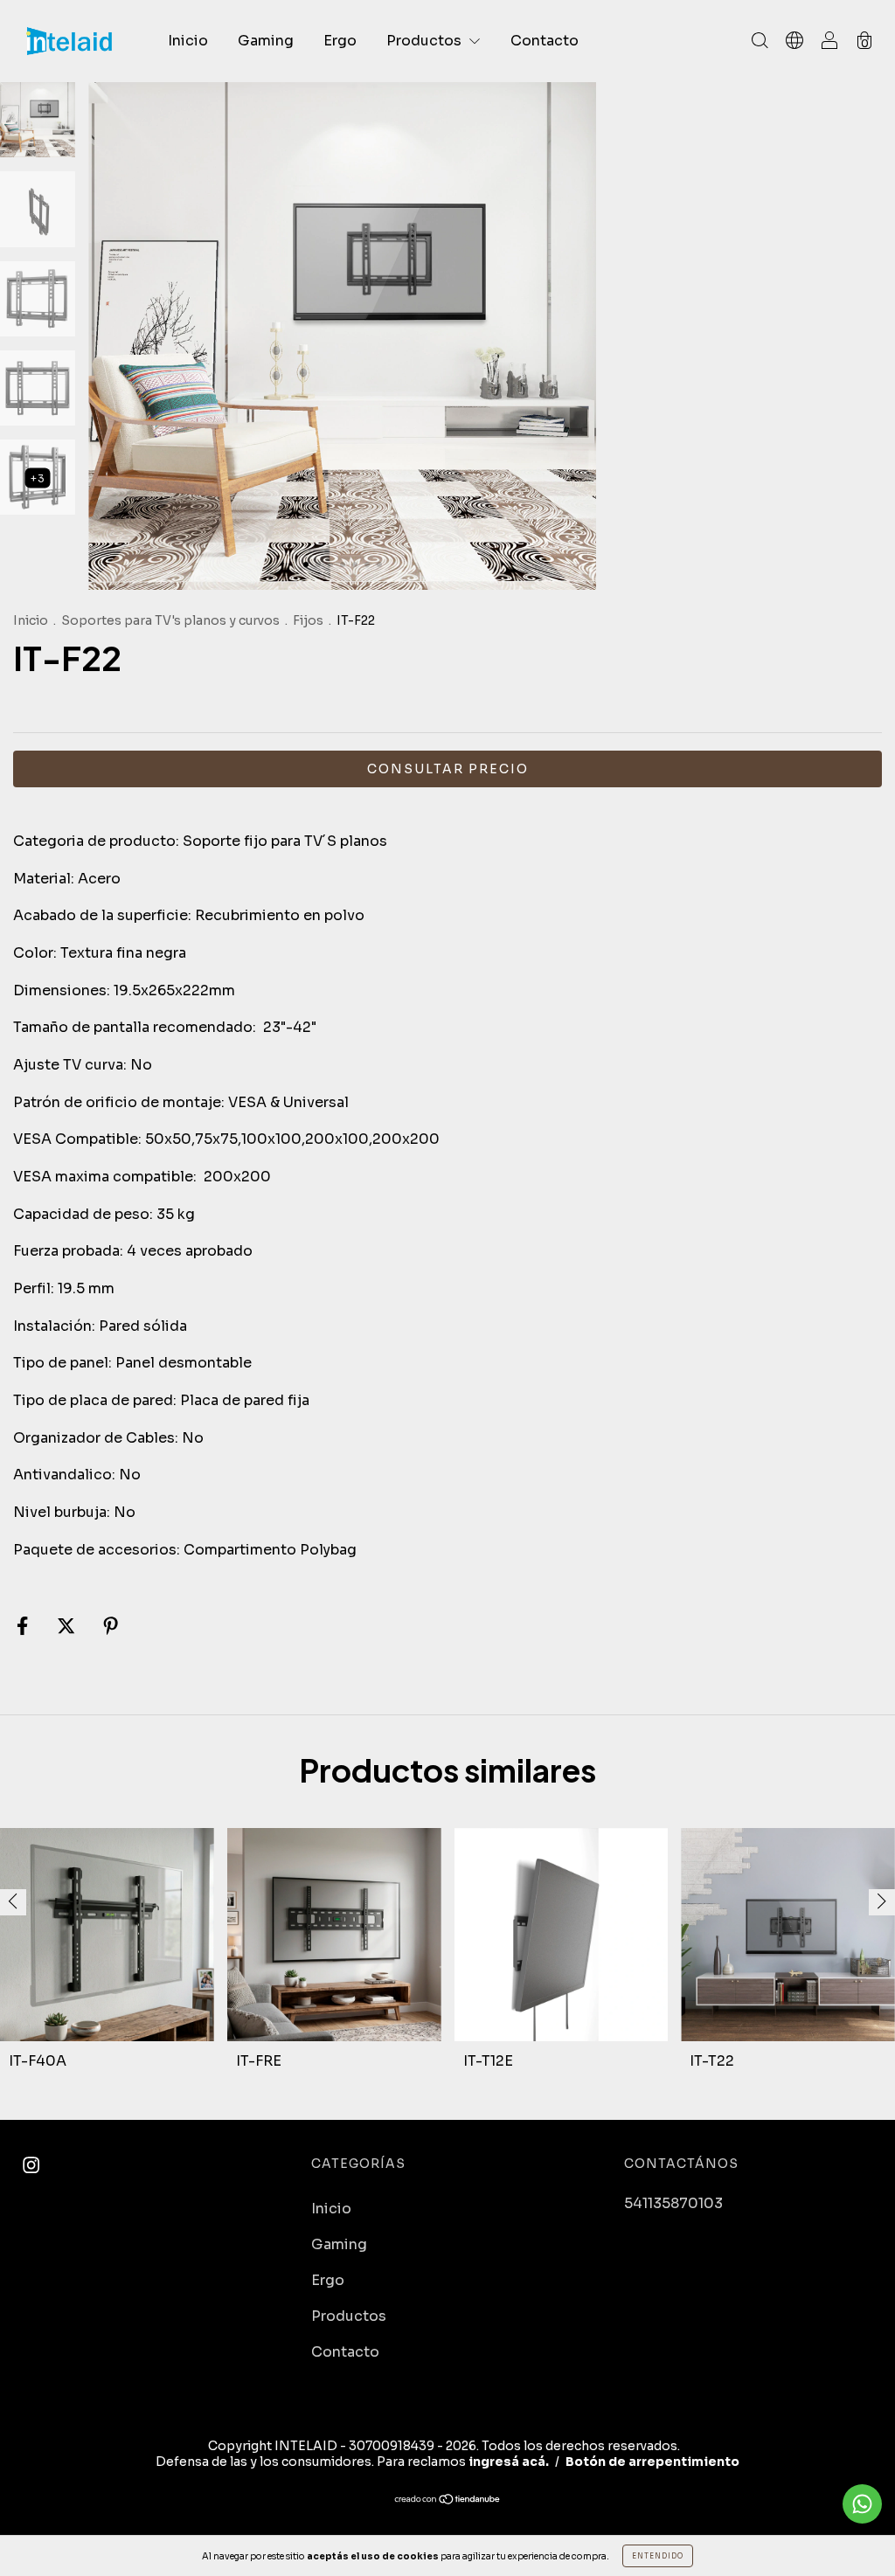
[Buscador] (760, 42)
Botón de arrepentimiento (652, 2462)
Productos (426, 41)
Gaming (266, 41)
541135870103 (673, 2203)
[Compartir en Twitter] (68, 1627)
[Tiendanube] (448, 2500)
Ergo (340, 41)
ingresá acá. (509, 2462)
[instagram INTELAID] (31, 2166)
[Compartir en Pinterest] (111, 1627)
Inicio (188, 41)
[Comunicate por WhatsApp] (862, 2504)
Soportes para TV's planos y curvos (170, 620)
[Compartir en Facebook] (24, 1627)
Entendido (658, 2556)
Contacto (545, 41)
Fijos (308, 620)
